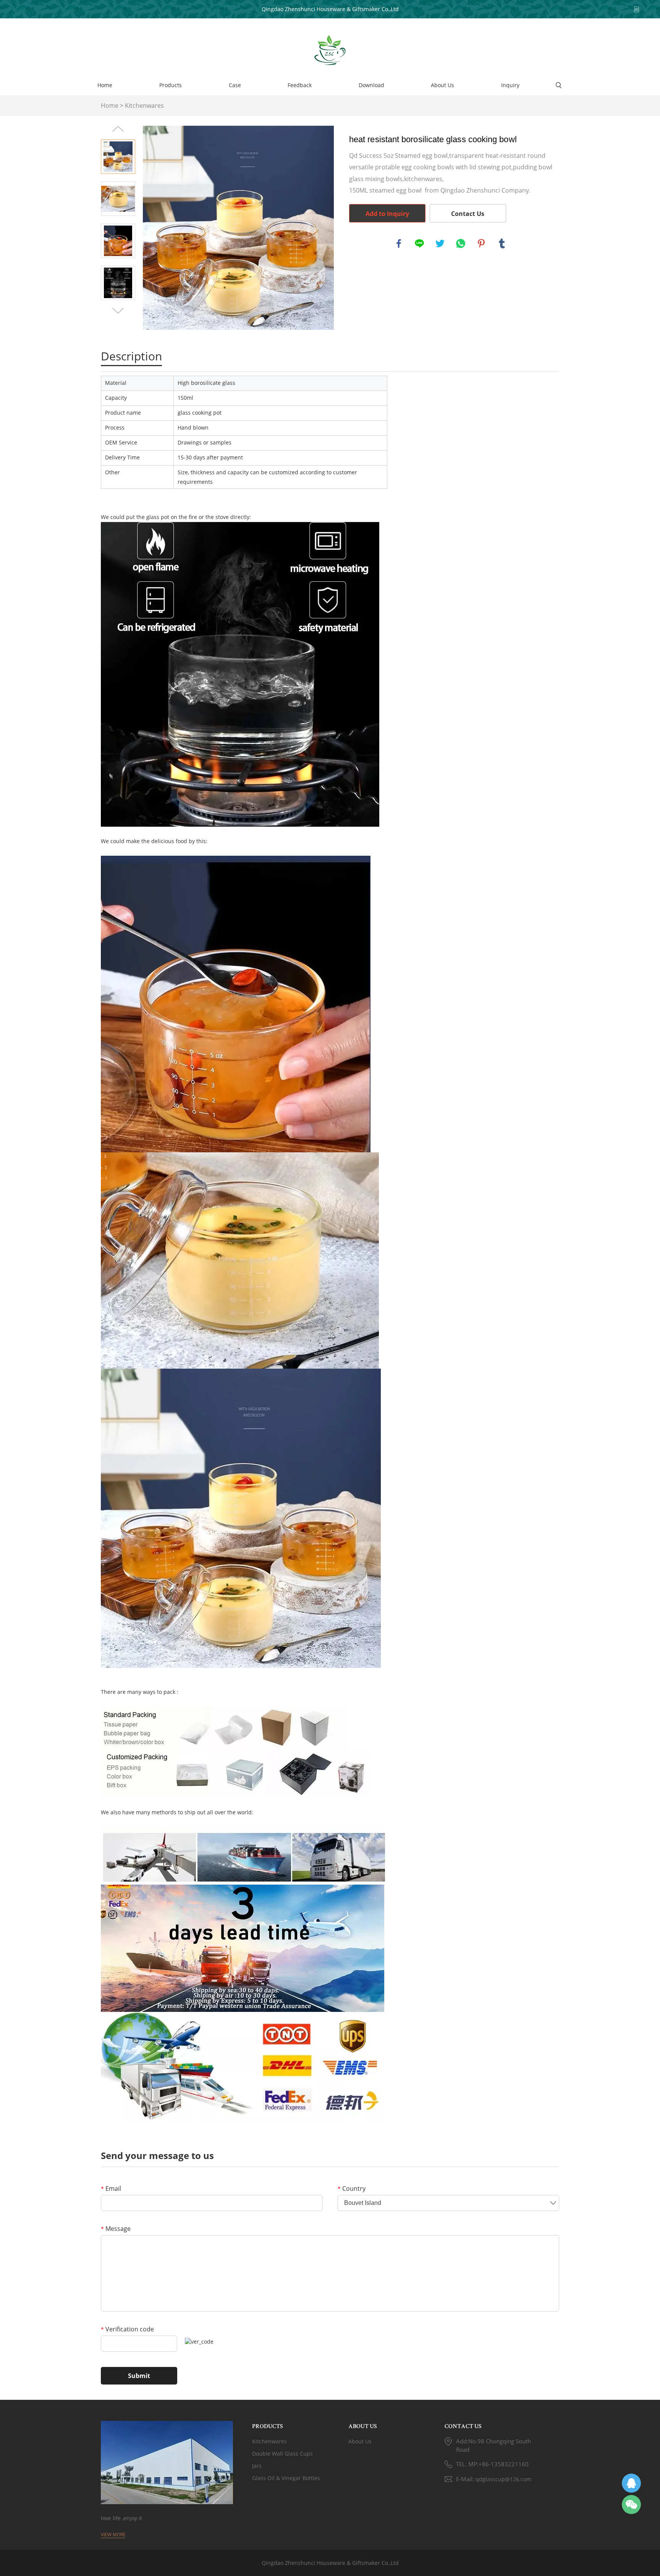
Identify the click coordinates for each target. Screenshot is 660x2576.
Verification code (127, 2329)
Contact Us (468, 214)
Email (111, 2188)
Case (235, 85)
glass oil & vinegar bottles (286, 2478)
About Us (442, 85)
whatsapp (461, 243)
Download (371, 85)
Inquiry (510, 85)
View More (113, 2535)
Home (105, 85)
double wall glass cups (282, 2454)
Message (116, 2229)
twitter (440, 243)
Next (118, 311)
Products (171, 85)
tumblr (502, 243)
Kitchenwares (144, 105)
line (419, 243)
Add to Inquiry (387, 214)
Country (352, 2188)
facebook (399, 243)
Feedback (300, 85)
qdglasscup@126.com (503, 2479)
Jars (257, 2466)
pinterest (481, 243)
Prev (118, 129)
